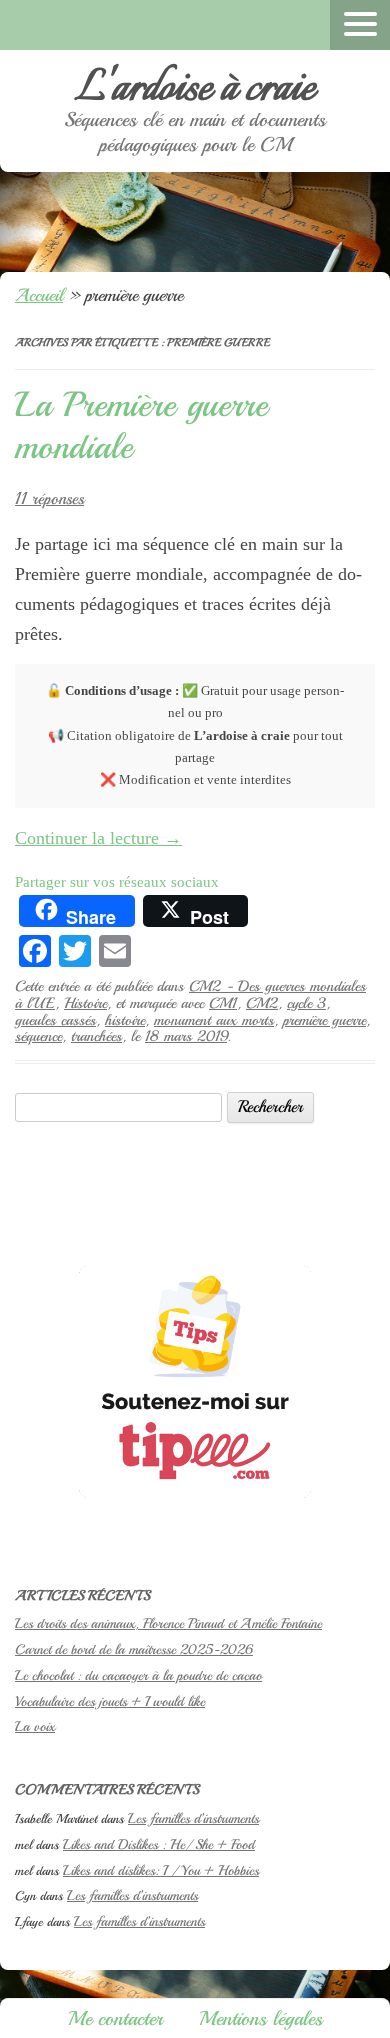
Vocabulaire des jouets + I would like (110, 1701)
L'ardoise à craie (195, 89)
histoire (125, 1020)
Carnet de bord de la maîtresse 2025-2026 (134, 1649)
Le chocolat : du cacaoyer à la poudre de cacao (138, 1675)
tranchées (96, 1036)
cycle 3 (306, 1003)
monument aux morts (214, 1020)
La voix (35, 1726)
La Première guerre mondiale (141, 426)
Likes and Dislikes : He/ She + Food (159, 1844)
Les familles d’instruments (193, 1818)
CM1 (223, 1003)
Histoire (85, 1003)
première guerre (324, 1020)
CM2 (262, 1003)
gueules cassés (55, 1020)
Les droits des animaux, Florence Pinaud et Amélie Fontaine (168, 1623)
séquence (38, 1036)
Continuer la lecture (98, 838)
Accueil (39, 295)
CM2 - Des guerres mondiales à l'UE (190, 994)
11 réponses (49, 498)
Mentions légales (261, 2018)
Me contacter (115, 2018)
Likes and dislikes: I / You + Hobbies (161, 1870)
